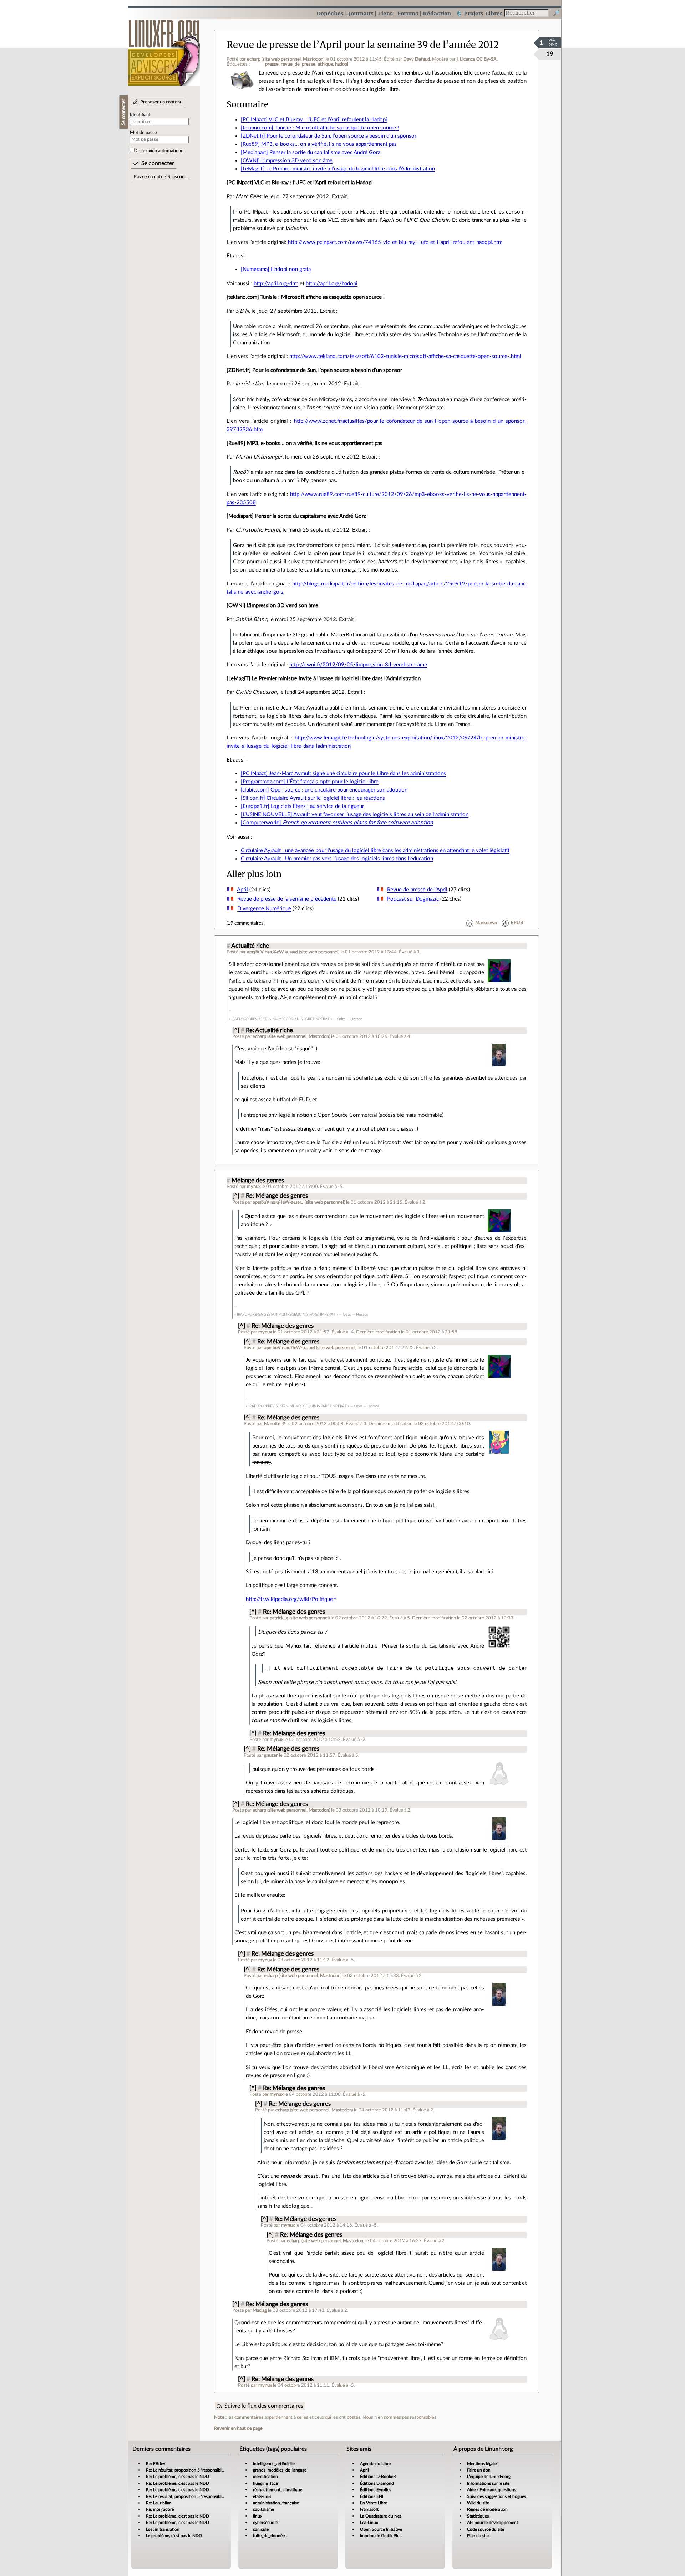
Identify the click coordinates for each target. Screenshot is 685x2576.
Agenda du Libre (375, 2464)
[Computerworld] (337, 823)
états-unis (262, 2496)
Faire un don (479, 2470)
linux (258, 2516)
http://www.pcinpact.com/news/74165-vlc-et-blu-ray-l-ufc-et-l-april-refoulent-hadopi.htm (395, 242)
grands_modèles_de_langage (280, 2470)
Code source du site (486, 2529)
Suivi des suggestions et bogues (496, 2496)
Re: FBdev (156, 2464)
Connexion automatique (159, 151)
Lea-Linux (369, 2523)
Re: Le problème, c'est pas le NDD (177, 2477)
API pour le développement (493, 2523)
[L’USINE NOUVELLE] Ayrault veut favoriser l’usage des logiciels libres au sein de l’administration (355, 815)
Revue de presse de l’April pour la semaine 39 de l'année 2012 (363, 45)
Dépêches (330, 13)
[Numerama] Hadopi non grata (276, 269)
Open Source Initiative (381, 2529)
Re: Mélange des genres (277, 1196)
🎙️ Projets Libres (479, 13)
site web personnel (282, 59)
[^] (236, 1030)
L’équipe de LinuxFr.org (489, 2477)
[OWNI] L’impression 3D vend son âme (287, 161)
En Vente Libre (374, 2503)
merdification (265, 2477)
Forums (408, 13)
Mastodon (313, 59)
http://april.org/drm (276, 284)
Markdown (486, 923)
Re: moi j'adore (160, 2509)
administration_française (276, 2503)
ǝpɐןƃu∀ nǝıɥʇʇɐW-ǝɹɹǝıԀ (272, 952)
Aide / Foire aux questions (491, 2490)
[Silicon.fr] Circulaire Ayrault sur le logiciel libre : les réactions (313, 798)
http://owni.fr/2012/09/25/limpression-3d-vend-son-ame (358, 665)
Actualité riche (250, 946)
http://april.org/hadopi (332, 284)
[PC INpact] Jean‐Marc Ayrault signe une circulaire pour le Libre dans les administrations (343, 774)
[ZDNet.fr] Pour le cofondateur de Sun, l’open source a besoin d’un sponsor (329, 136)
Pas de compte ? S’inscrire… (162, 177)
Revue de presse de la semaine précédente (287, 899)
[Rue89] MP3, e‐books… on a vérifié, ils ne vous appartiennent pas (319, 144)
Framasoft (369, 2509)
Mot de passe (143, 133)
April (242, 890)
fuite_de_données (270, 2536)
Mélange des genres (258, 1181)
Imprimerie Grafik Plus (381, 2536)
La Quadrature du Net (380, 2516)
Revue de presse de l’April (417, 890)
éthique (325, 64)
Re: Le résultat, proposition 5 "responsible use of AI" (194, 2470)
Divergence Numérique (264, 909)
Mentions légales (483, 2464)
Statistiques (478, 2516)
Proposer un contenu (161, 102)
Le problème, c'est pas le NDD (174, 2536)
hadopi (342, 64)
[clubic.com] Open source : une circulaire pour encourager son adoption (324, 790)
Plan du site (478, 2536)
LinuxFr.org (164, 49)
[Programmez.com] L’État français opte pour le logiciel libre (310, 782)
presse (272, 64)
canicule (261, 2529)
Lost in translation (163, 2529)
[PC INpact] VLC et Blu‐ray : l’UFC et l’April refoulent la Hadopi (314, 120)
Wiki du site (478, 2503)
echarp (254, 59)
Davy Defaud (417, 59)
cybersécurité (265, 2523)
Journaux (361, 13)
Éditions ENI (372, 2496)
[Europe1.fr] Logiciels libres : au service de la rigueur (302, 806)
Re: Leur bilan (159, 2503)
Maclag (260, 2310)
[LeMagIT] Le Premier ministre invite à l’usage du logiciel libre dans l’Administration (338, 169)
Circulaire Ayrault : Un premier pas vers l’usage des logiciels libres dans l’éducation (337, 859)
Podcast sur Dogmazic (413, 899)
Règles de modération (487, 2509)
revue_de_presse (298, 64)
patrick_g (279, 1618)
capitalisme (263, 2509)
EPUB (517, 923)
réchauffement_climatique (278, 2490)
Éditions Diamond (377, 2483)
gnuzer (271, 1755)
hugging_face (265, 2483)
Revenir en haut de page (238, 2428)
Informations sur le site (488, 2483)
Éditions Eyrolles (376, 2490)
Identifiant (140, 115)
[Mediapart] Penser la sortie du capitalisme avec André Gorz (311, 152)
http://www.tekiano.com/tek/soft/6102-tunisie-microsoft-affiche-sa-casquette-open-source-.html (405, 356)
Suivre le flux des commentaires (264, 2406)
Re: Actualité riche (269, 1030)
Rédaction (437, 13)
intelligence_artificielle (274, 2464)
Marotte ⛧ (275, 1424)
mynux (254, 1187)
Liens (385, 13)
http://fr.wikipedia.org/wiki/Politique (289, 1599)
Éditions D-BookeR (378, 2477)
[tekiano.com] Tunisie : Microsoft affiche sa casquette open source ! (320, 128)
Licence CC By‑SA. (479, 59)
